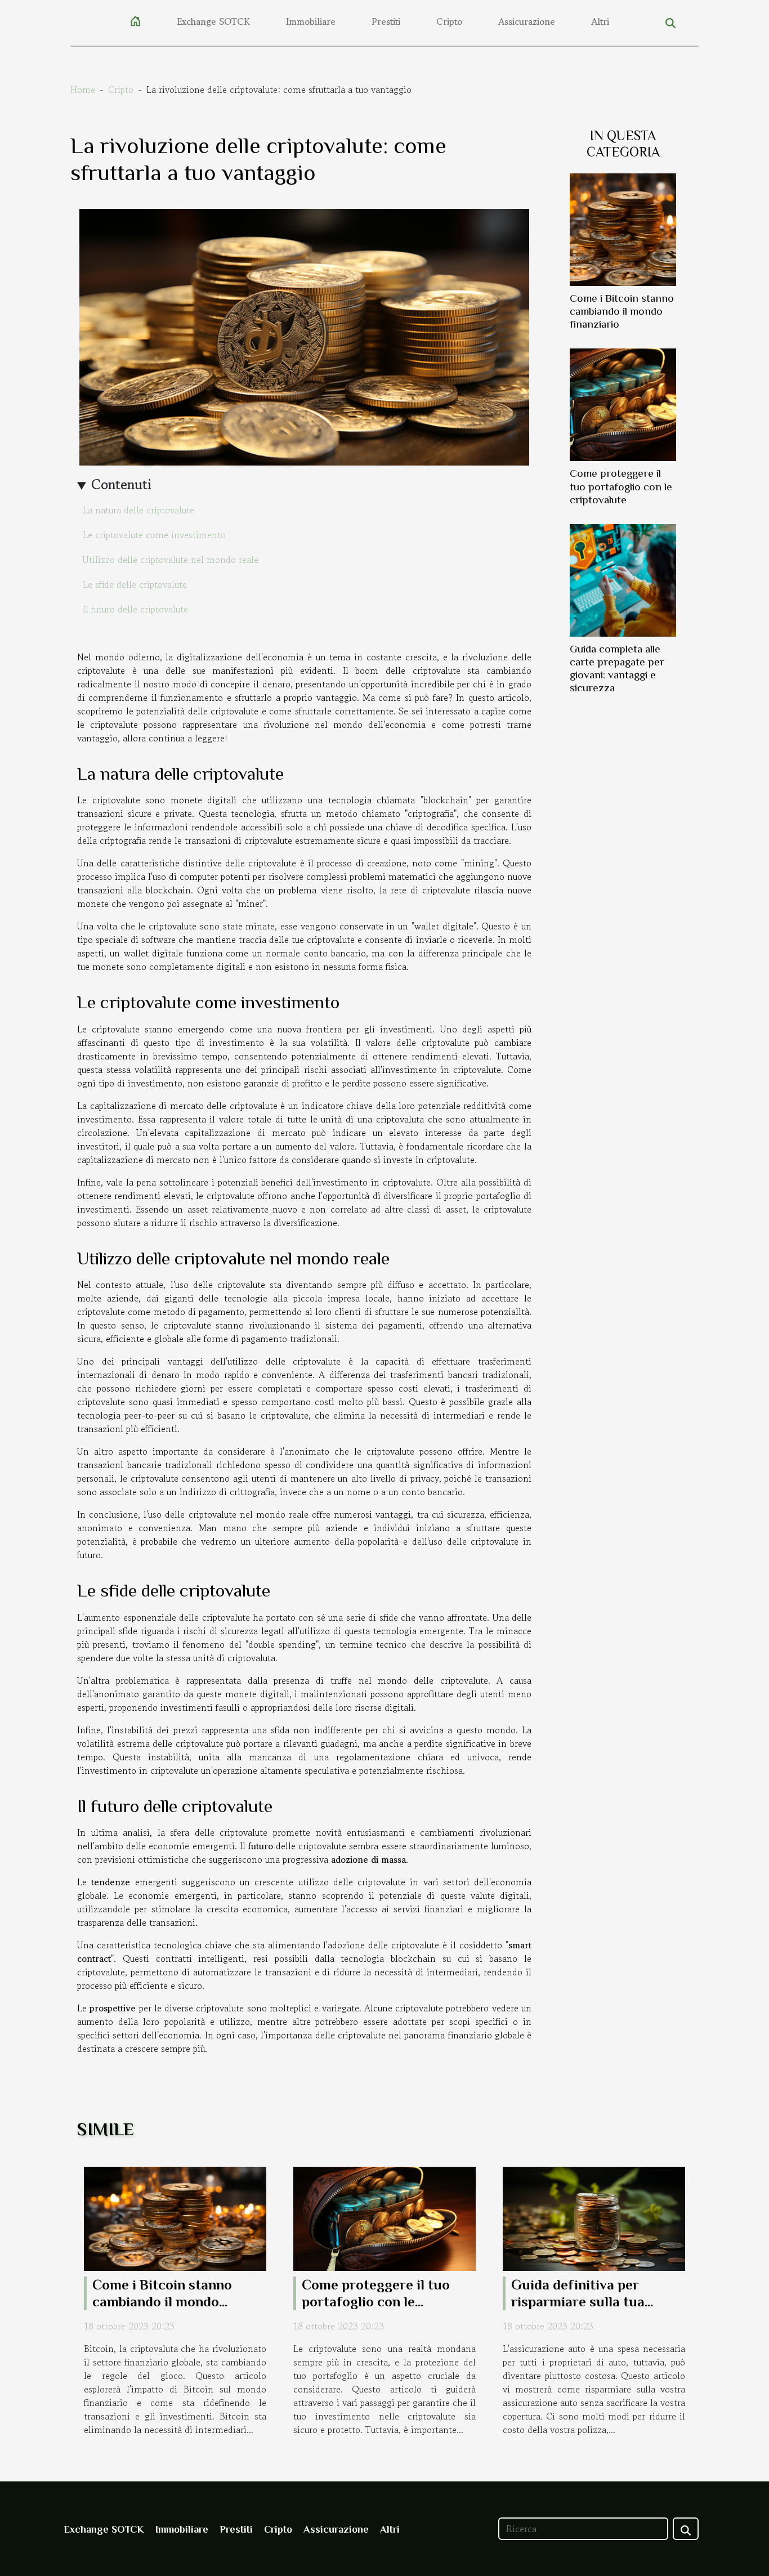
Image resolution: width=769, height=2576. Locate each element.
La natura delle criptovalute (138, 510)
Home (83, 90)
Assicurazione (527, 21)
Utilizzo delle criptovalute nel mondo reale (171, 560)
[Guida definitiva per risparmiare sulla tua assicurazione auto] (594, 2217)
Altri (600, 21)
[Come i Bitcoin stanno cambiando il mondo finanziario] (623, 229)
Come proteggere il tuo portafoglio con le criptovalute (621, 486)
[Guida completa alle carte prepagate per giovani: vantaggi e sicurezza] (623, 579)
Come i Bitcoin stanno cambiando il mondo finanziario (622, 311)
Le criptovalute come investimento (154, 535)
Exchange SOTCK (213, 21)
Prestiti (386, 21)
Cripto (449, 21)
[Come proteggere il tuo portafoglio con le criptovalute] (623, 404)
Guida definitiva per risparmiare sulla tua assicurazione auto (578, 2302)
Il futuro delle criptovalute (135, 609)
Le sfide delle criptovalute (135, 584)
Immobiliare (311, 21)
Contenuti (121, 484)
